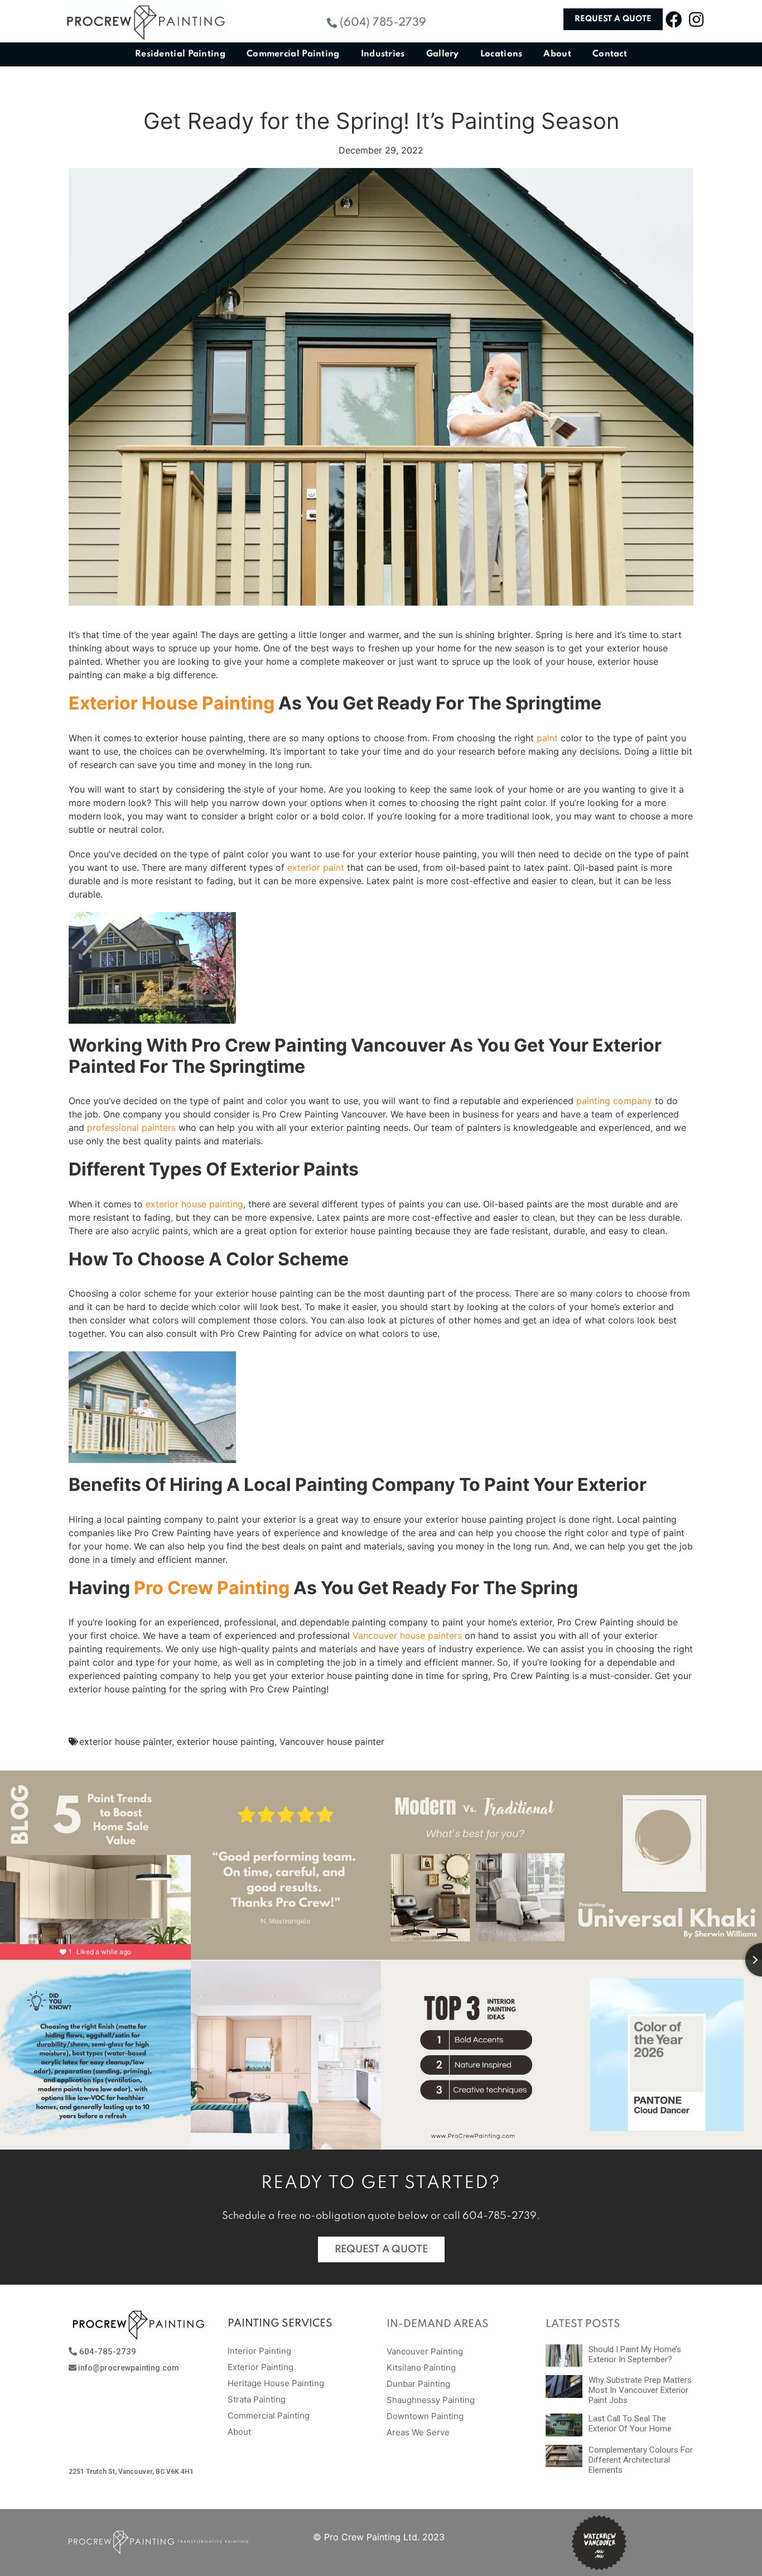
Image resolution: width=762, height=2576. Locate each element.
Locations (501, 54)
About (557, 54)
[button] (377, 23)
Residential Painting (180, 54)
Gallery (443, 54)
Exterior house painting (172, 703)
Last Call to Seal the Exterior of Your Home (630, 2424)
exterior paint (316, 867)
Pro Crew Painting (212, 1588)
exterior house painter (126, 1742)
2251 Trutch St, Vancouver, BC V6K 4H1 (131, 2472)
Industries (383, 54)
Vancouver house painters (407, 1635)
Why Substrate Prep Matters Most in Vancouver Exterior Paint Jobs (640, 2390)
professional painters (131, 1128)
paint (547, 738)
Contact (610, 54)
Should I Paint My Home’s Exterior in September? (635, 2354)
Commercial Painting (293, 54)
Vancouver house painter (332, 1742)
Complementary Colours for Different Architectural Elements (641, 2460)
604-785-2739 (500, 2216)
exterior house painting (194, 1204)
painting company (614, 1101)
